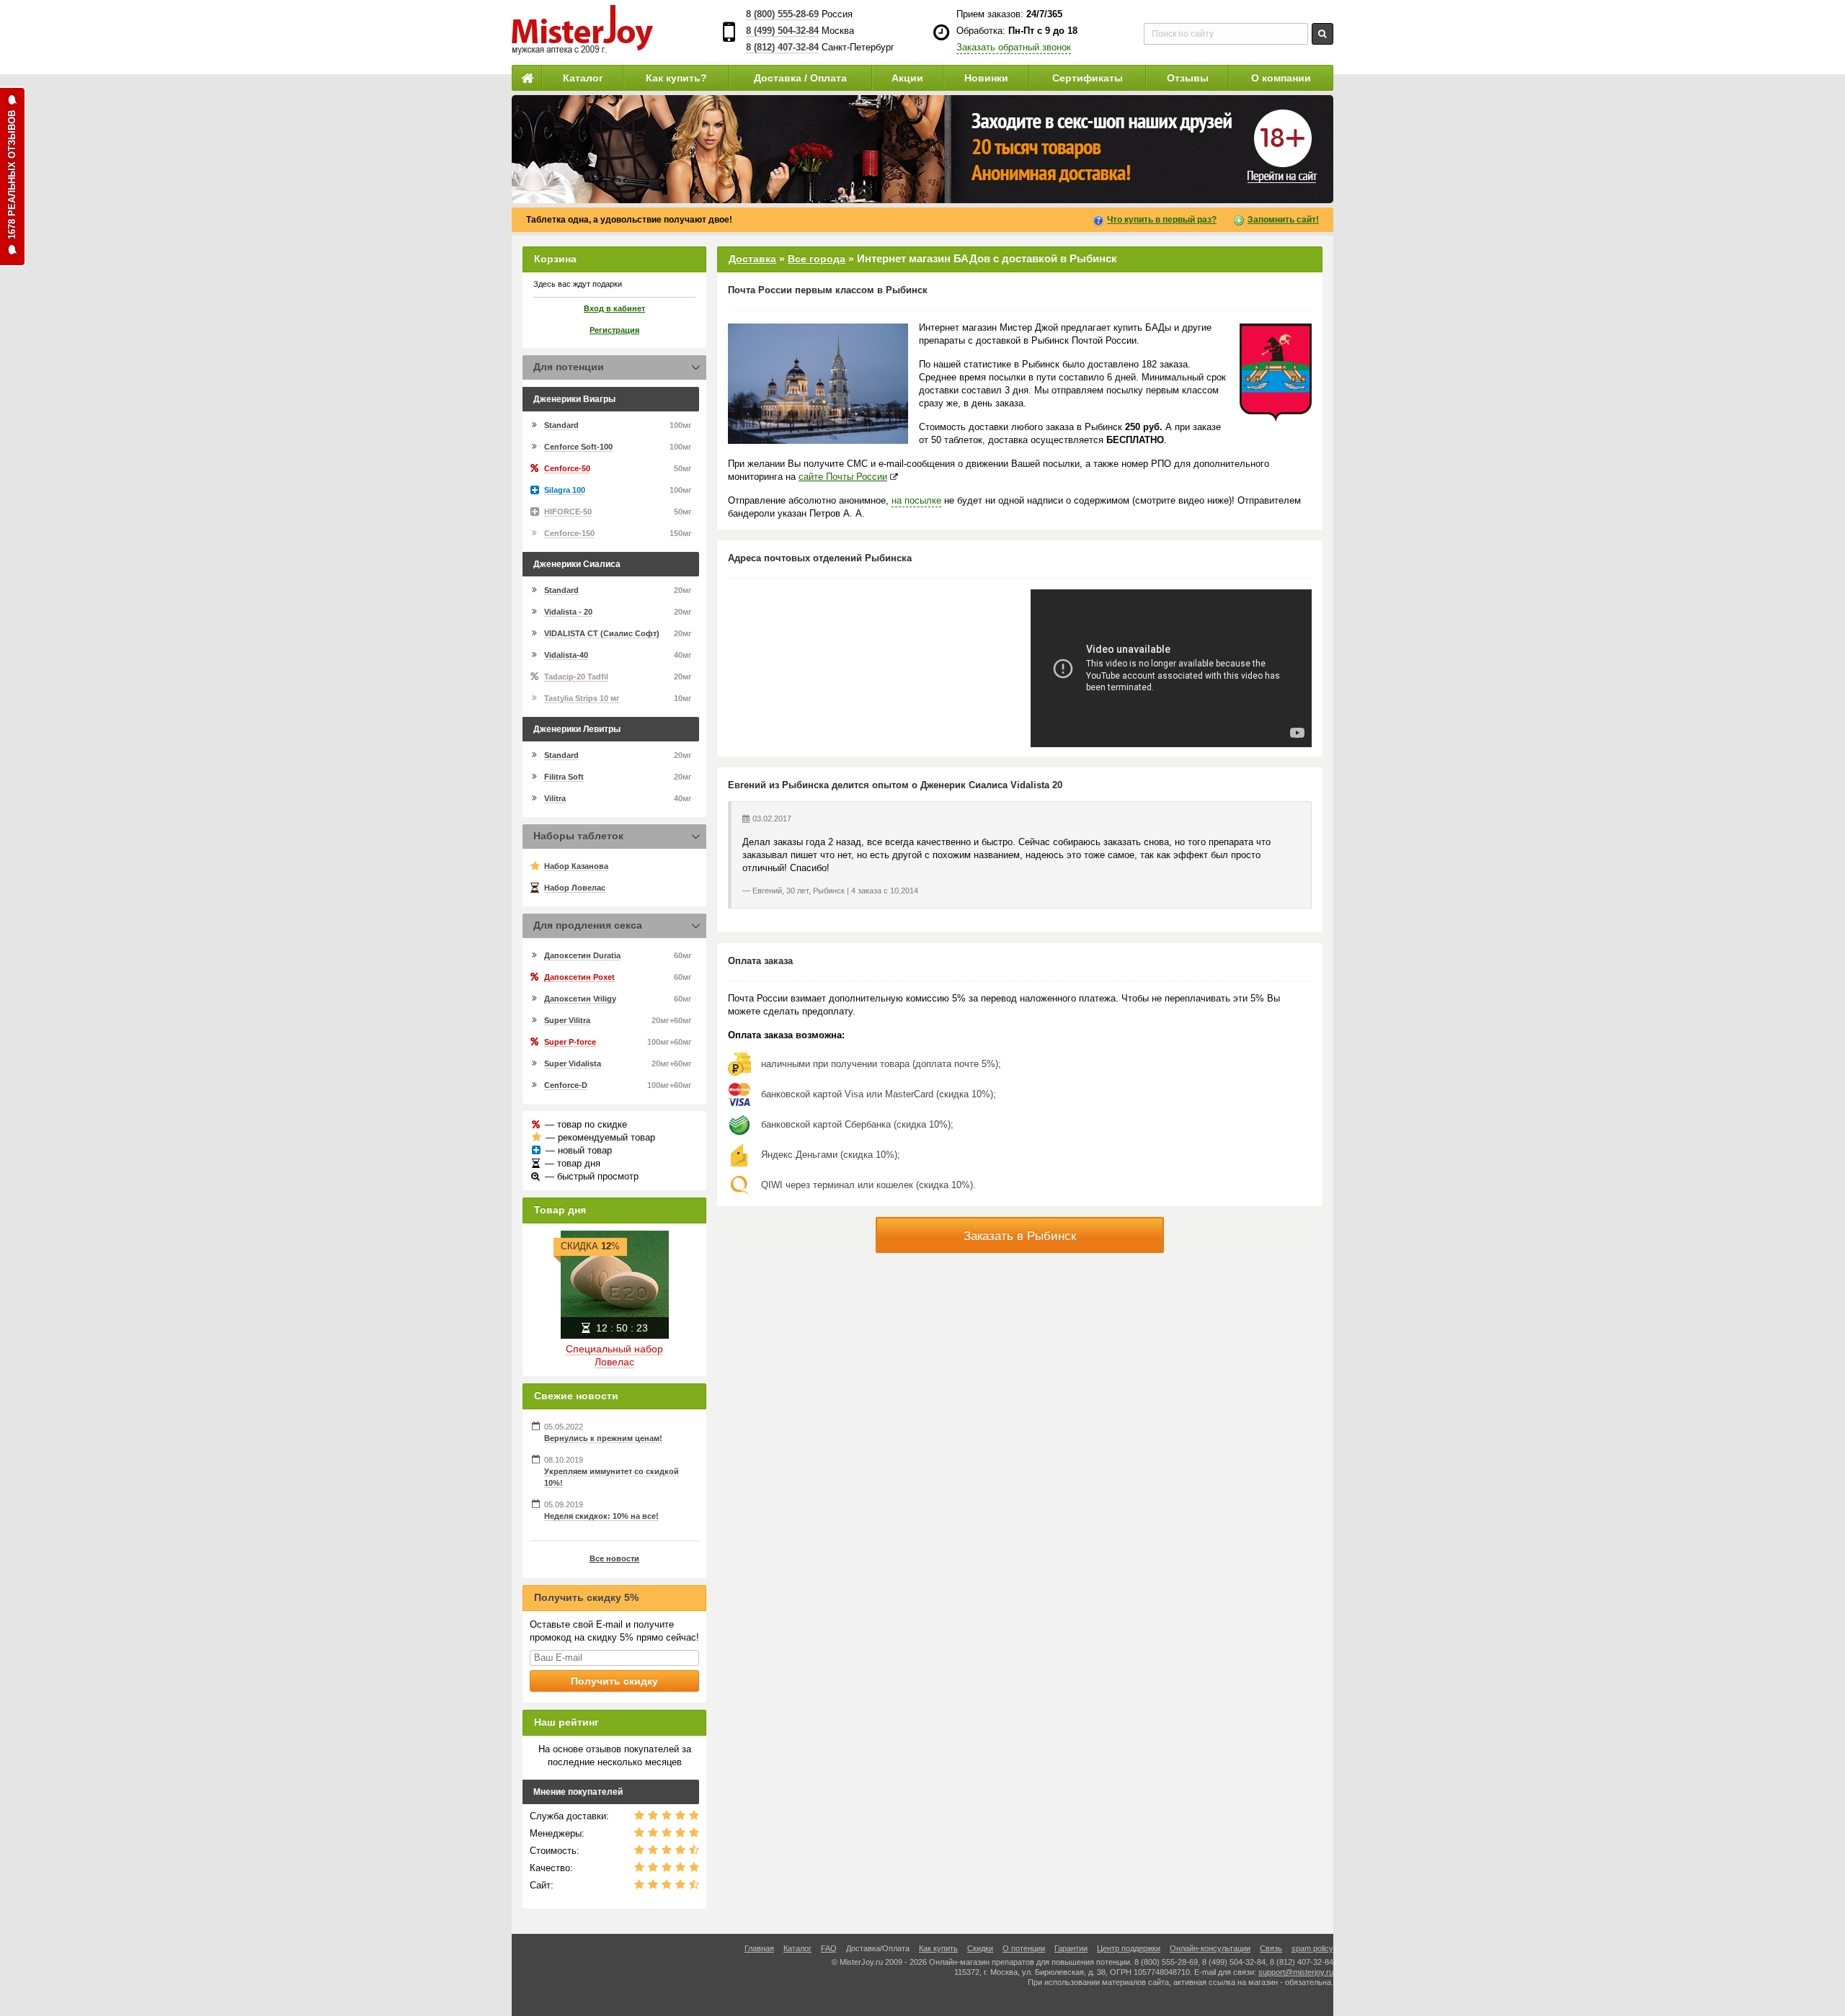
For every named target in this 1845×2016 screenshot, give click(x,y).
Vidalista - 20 (568, 612)
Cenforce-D (566, 1085)
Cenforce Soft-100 (578, 447)
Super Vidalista (573, 1063)
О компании (1281, 78)
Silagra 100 (565, 490)
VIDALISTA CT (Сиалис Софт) (602, 633)
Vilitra (555, 798)
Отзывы (1188, 78)
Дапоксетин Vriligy (580, 999)
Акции (907, 78)
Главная (759, 1948)
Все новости (614, 1558)
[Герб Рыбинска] (1276, 373)
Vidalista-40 (566, 655)
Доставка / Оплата (800, 78)
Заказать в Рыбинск (1020, 1236)
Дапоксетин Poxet (579, 977)
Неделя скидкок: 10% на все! (601, 1516)
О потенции (1024, 1948)
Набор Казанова (576, 866)
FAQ (829, 1948)
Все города (817, 259)
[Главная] (527, 78)
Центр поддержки (1129, 1948)
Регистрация (614, 330)
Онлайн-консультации (1210, 1948)
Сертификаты (1088, 78)
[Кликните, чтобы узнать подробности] (922, 149)
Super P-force (570, 1042)
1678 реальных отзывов (12, 175)
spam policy (1312, 1948)
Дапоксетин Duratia (582, 955)
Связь (1271, 1948)
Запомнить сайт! (1283, 220)
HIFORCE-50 (568, 512)
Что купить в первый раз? (1162, 220)
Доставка (752, 259)
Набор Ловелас (575, 888)
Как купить (938, 1948)
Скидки (980, 1948)
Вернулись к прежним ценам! (603, 1438)
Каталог (583, 78)
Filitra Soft (564, 777)
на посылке (916, 500)
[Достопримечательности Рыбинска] (818, 384)
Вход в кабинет (614, 308)
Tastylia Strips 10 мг (582, 698)
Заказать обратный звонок (1014, 47)
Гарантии (1071, 1948)
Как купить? (676, 78)
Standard (561, 425)
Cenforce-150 (569, 533)
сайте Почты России (843, 477)
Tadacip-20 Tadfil (576, 677)
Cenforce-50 (567, 468)
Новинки (986, 78)
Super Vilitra (567, 1020)
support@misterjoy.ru (1296, 1972)
